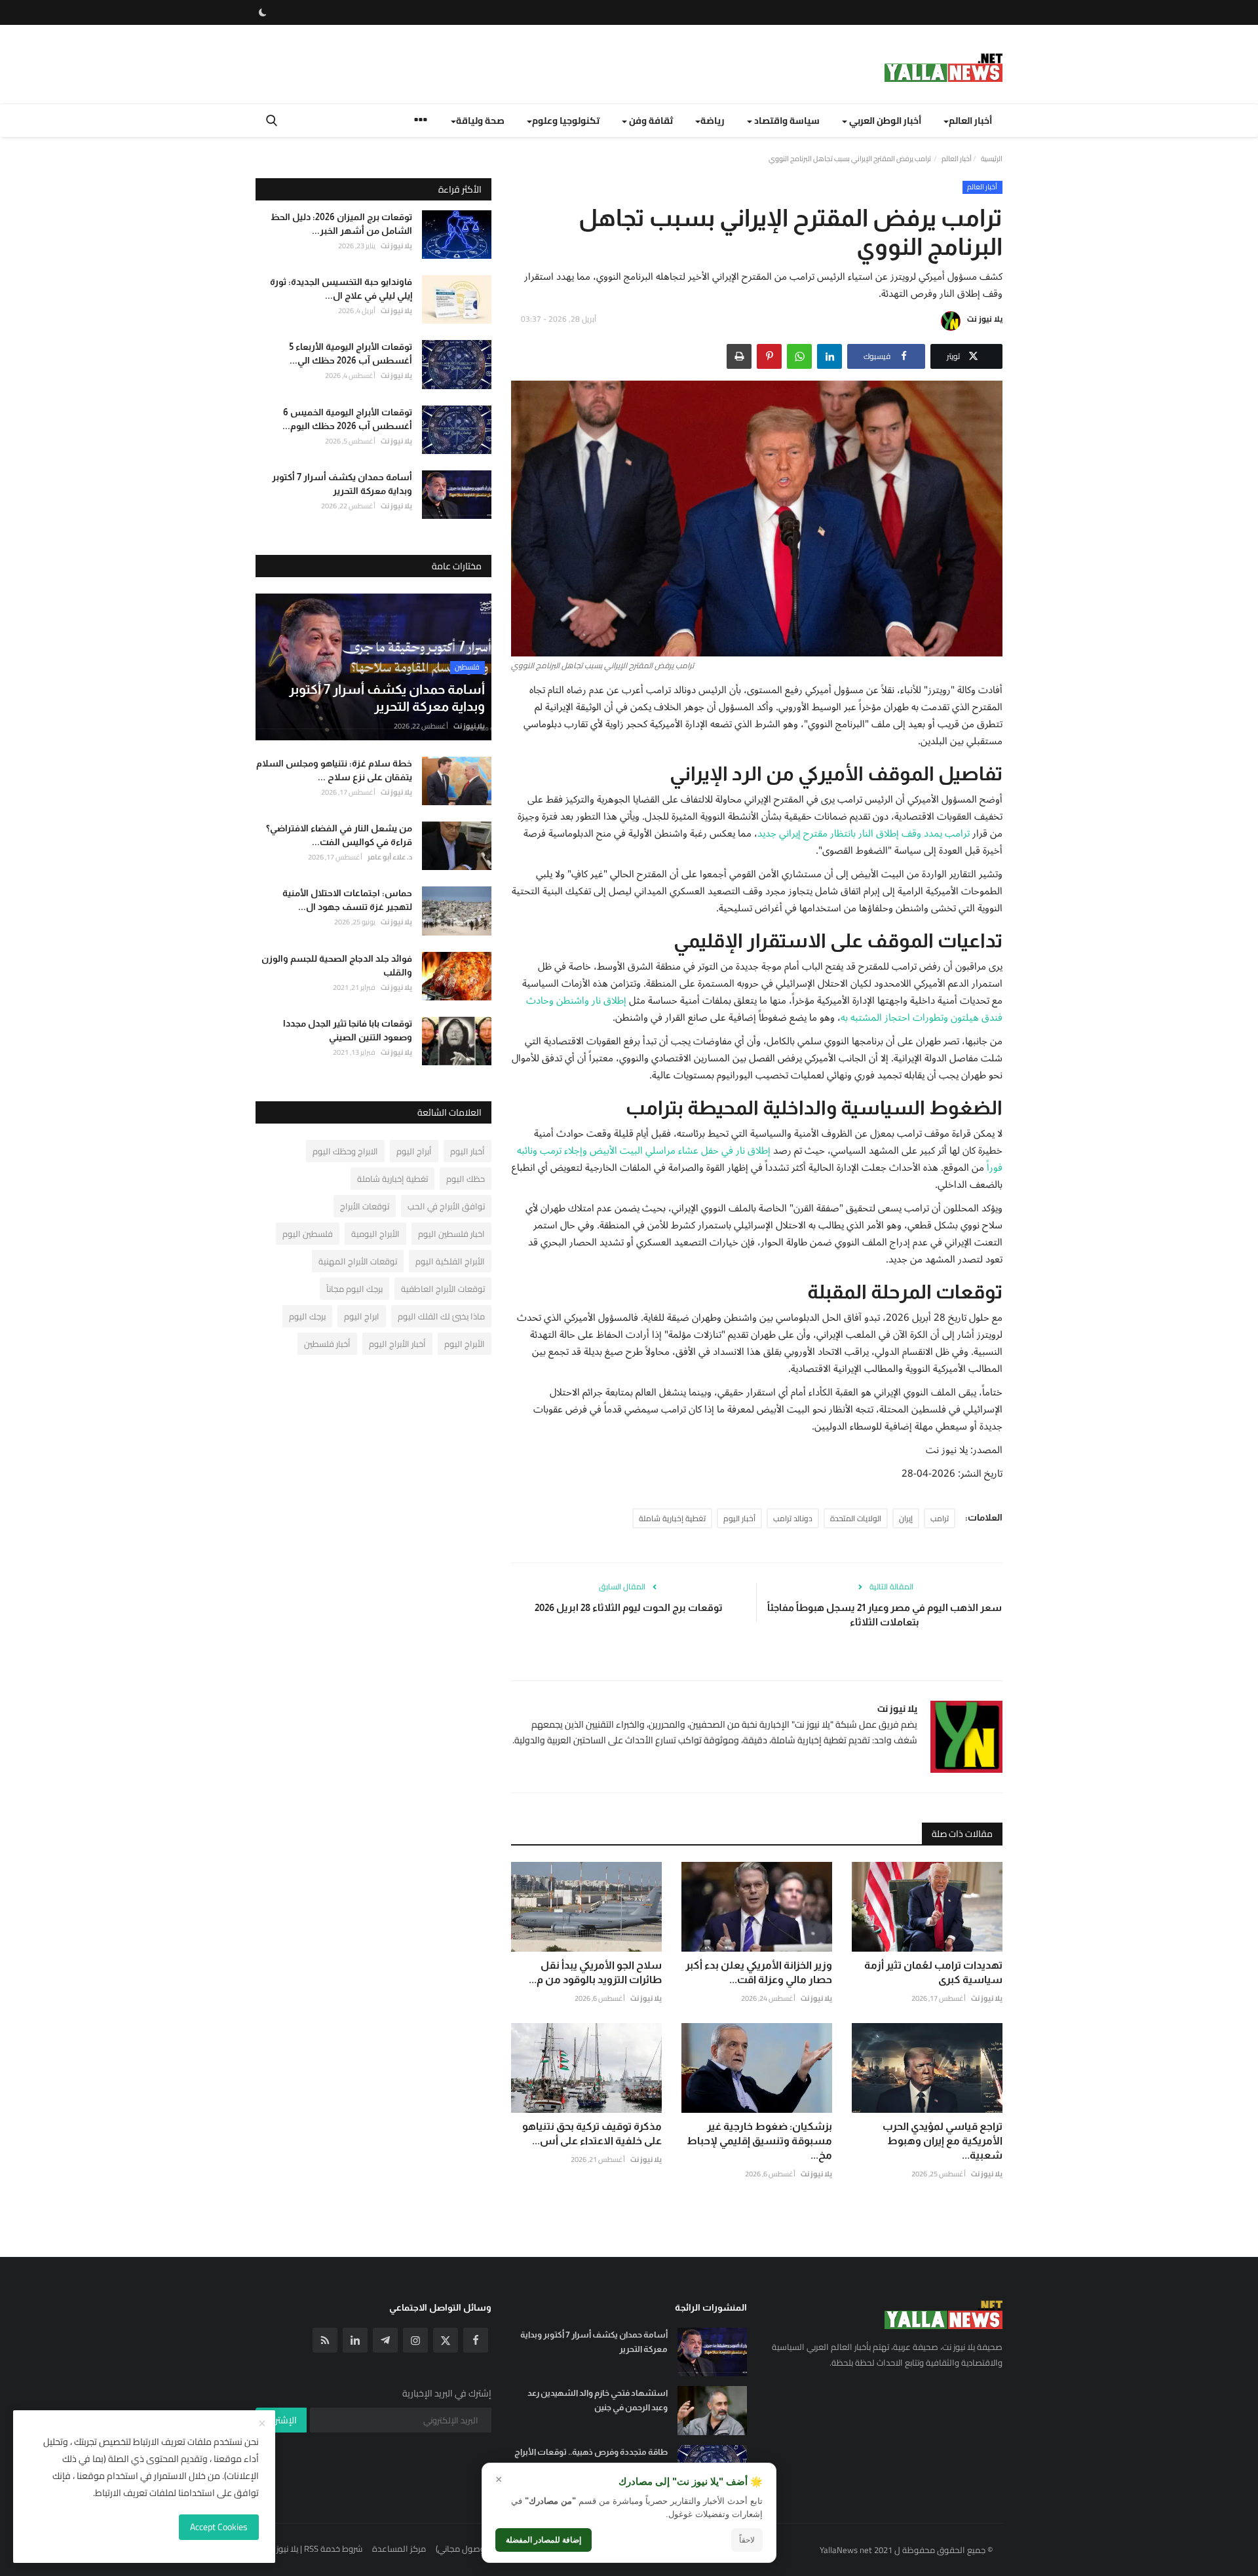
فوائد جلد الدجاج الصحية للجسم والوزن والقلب (337, 965)
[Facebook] (476, 2340)
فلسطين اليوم (308, 1234)
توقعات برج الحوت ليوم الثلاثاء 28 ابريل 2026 (629, 1607)
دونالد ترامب (793, 1518)
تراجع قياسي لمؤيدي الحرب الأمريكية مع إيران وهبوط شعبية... (943, 2141)
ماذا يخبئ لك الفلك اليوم (441, 1316)
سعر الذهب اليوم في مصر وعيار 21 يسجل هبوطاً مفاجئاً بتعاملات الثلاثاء (885, 1615)
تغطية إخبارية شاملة (672, 1518)
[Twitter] (446, 2340)
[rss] (325, 2340)
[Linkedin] (355, 2340)
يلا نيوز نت (985, 319)
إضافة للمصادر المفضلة (543, 2540)
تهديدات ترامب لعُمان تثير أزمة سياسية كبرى (933, 1972)
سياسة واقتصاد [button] (786, 121)
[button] (829, 356)
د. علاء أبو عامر (390, 857)
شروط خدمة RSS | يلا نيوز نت (314, 2548)
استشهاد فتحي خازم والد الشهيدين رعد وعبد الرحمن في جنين (598, 2400)
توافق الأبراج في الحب (446, 1206)
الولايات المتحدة (856, 1518)
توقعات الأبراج (365, 1206)
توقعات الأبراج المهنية (358, 1261)
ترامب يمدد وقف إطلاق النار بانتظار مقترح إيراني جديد (864, 833)
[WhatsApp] (799, 356)
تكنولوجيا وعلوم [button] (566, 121)
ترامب (940, 1518)
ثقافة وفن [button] (650, 121)
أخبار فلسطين (327, 1344)
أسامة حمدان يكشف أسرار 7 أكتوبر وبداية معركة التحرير (342, 484)
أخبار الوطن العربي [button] (884, 121)
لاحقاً (747, 2540)
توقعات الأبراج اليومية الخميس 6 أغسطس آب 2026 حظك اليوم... (347, 419)
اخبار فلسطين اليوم (451, 1234)
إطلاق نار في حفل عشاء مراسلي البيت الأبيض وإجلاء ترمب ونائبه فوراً (760, 1159)
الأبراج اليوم (465, 1344)
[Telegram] (385, 2340)
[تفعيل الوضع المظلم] (263, 12)
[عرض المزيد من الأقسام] (421, 122)
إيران (906, 1518)
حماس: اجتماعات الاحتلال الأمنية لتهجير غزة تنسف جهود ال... (347, 900)
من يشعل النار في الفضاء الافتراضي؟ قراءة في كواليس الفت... (339, 835)
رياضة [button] (713, 121)
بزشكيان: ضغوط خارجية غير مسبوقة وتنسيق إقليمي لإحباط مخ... (759, 2141)
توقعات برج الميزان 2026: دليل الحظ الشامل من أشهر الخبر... (341, 224)
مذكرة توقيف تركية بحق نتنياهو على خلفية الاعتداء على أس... (592, 2133)
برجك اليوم (307, 1316)
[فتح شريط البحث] (272, 121)
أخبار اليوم (739, 1518)
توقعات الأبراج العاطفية (443, 1289)
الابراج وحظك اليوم (345, 1151)
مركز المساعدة (399, 2548)
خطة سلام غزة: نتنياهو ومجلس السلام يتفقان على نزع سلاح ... (334, 770)
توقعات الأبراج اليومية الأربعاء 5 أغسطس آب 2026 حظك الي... (351, 353)
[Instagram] (415, 2340)
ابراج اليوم (362, 1316)
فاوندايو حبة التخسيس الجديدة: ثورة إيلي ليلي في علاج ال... (341, 289)
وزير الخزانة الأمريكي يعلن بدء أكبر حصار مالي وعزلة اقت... (759, 1972)
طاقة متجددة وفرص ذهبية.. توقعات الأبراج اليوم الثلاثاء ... (591, 2459)
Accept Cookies (219, 2527)
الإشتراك (281, 2420)
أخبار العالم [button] (970, 121)
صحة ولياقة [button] (480, 121)
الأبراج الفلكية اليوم (450, 1261)
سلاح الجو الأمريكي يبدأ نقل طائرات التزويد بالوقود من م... (595, 1972)
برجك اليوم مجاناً (354, 1289)
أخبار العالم (957, 159)
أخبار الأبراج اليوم (397, 1344)
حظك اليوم (466, 1179)
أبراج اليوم (414, 1151)
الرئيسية (992, 159)
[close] (262, 2424)
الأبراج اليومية (375, 1234)
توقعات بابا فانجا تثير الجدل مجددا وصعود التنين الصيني (348, 1030)
